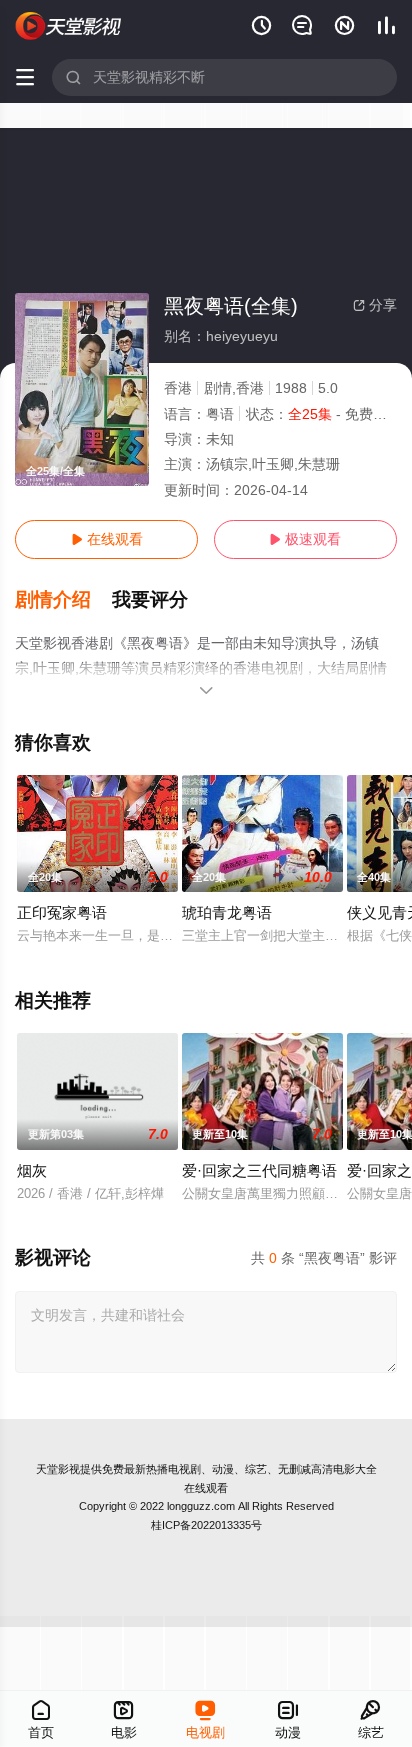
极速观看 (305, 539)
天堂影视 (58, 1469)
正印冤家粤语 (62, 912)
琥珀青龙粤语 (227, 912)
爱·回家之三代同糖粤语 (259, 1170)
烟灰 (32, 1170)
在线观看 (107, 539)
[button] (63, 600)
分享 (375, 305)
